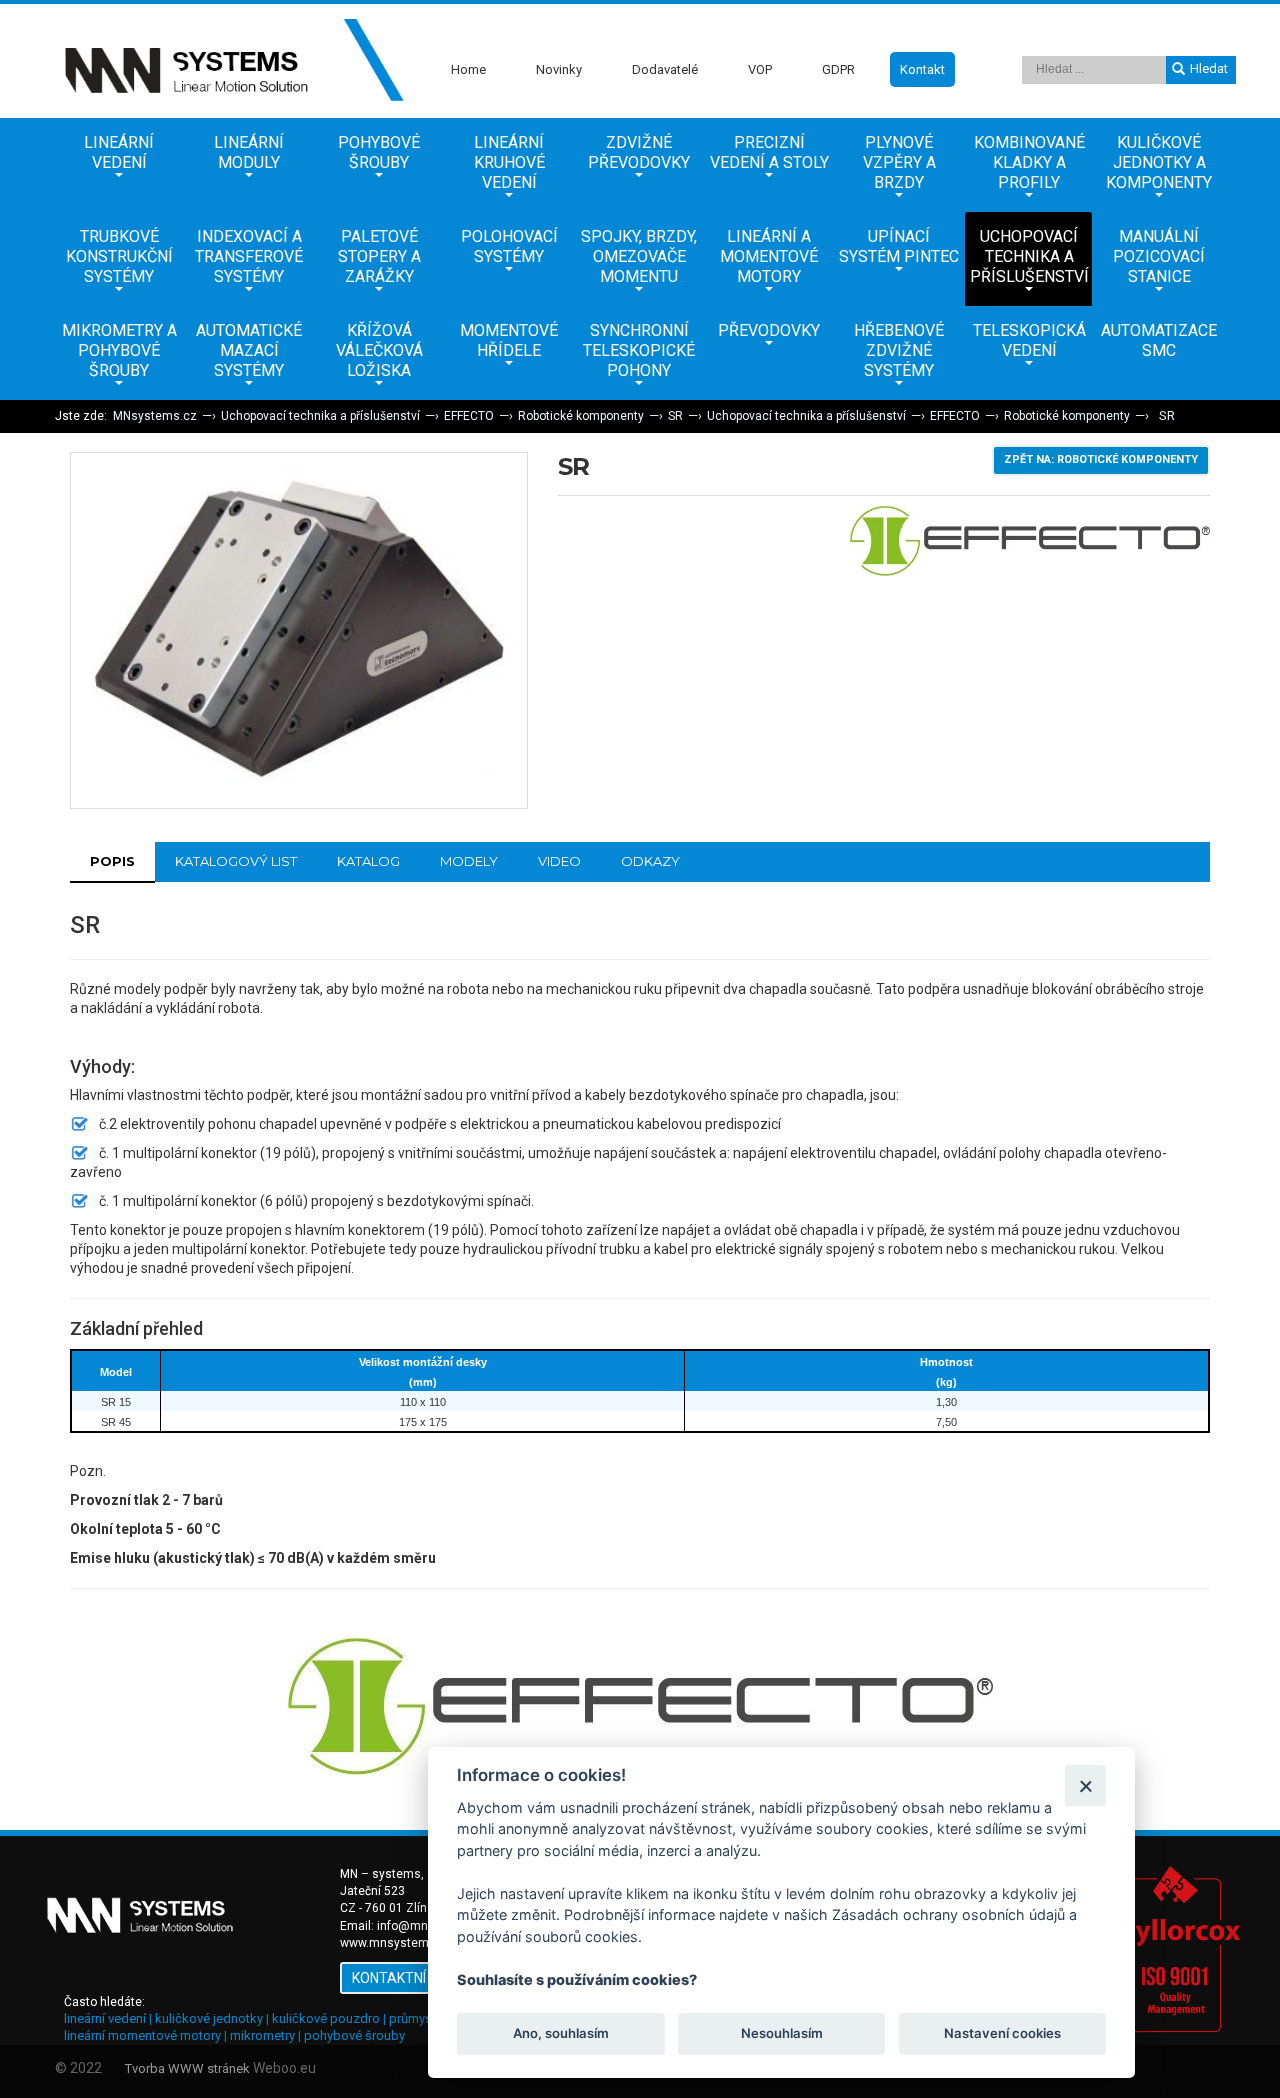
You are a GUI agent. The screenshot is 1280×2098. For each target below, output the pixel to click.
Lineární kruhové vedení (509, 162)
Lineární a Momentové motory (769, 256)
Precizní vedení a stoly (769, 152)
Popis (112, 861)
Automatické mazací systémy (249, 350)
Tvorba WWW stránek (187, 2068)
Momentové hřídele (509, 340)
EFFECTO (469, 416)
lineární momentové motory (142, 2035)
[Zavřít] (1085, 1785)
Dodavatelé (665, 69)
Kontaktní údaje (412, 1978)
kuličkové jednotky (209, 2018)
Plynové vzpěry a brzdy (899, 162)
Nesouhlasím (781, 2034)
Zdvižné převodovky (639, 152)
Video (559, 861)
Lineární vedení (119, 152)
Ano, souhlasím (561, 2034)
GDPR (838, 69)
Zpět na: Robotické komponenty (1101, 459)
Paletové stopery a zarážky (379, 256)
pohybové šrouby (354, 2035)
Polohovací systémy (509, 246)
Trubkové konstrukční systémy (119, 256)
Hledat (1209, 68)
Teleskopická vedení (1029, 340)
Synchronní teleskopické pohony (639, 350)
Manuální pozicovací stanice (1159, 256)
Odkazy (650, 861)
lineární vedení (105, 2018)
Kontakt (922, 69)
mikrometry (262, 2035)
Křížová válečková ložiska (379, 350)
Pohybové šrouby (379, 152)
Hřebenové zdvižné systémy (899, 350)
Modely (469, 861)
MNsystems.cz (155, 416)
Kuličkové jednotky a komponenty (1159, 162)
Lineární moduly (249, 152)
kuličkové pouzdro (326, 2018)
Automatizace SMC (1159, 340)
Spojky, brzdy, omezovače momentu (639, 256)
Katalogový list (236, 861)
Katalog (368, 861)
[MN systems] (230, 61)
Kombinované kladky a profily (1029, 162)
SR (675, 416)
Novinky (559, 69)
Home (468, 69)
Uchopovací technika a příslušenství (1029, 256)
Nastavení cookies (1002, 2034)
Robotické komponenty (581, 416)
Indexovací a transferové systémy (249, 256)
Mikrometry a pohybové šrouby (119, 350)
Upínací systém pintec (899, 246)
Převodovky (769, 330)
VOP (760, 69)
